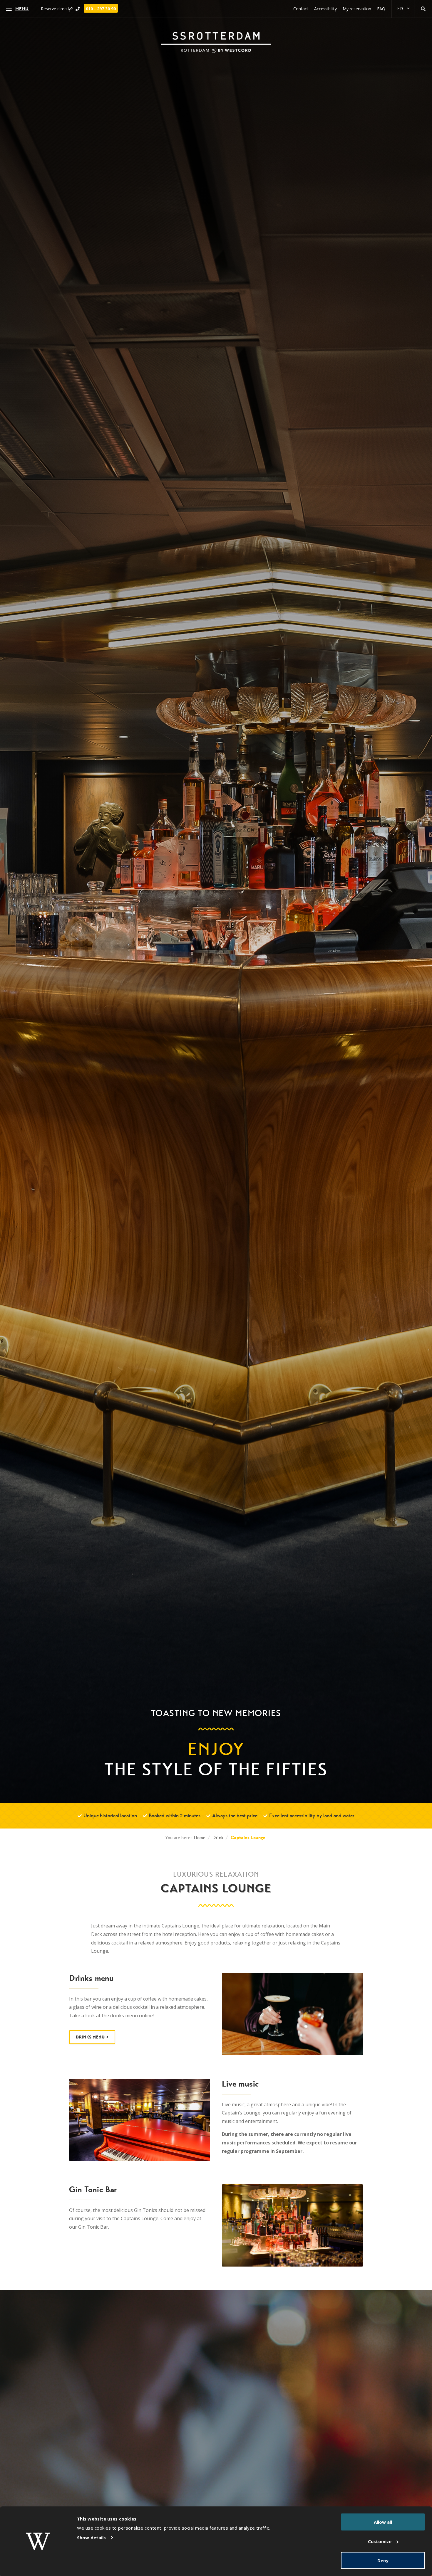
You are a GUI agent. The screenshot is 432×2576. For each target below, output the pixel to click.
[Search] (423, 9)
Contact (301, 9)
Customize (380, 2541)
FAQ (381, 9)
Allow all (383, 2522)
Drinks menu (90, 2037)
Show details (91, 2538)
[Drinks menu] (292, 2014)
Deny (383, 2560)
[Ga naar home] (216, 42)
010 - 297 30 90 (101, 9)
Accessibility (325, 9)
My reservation (357, 9)
